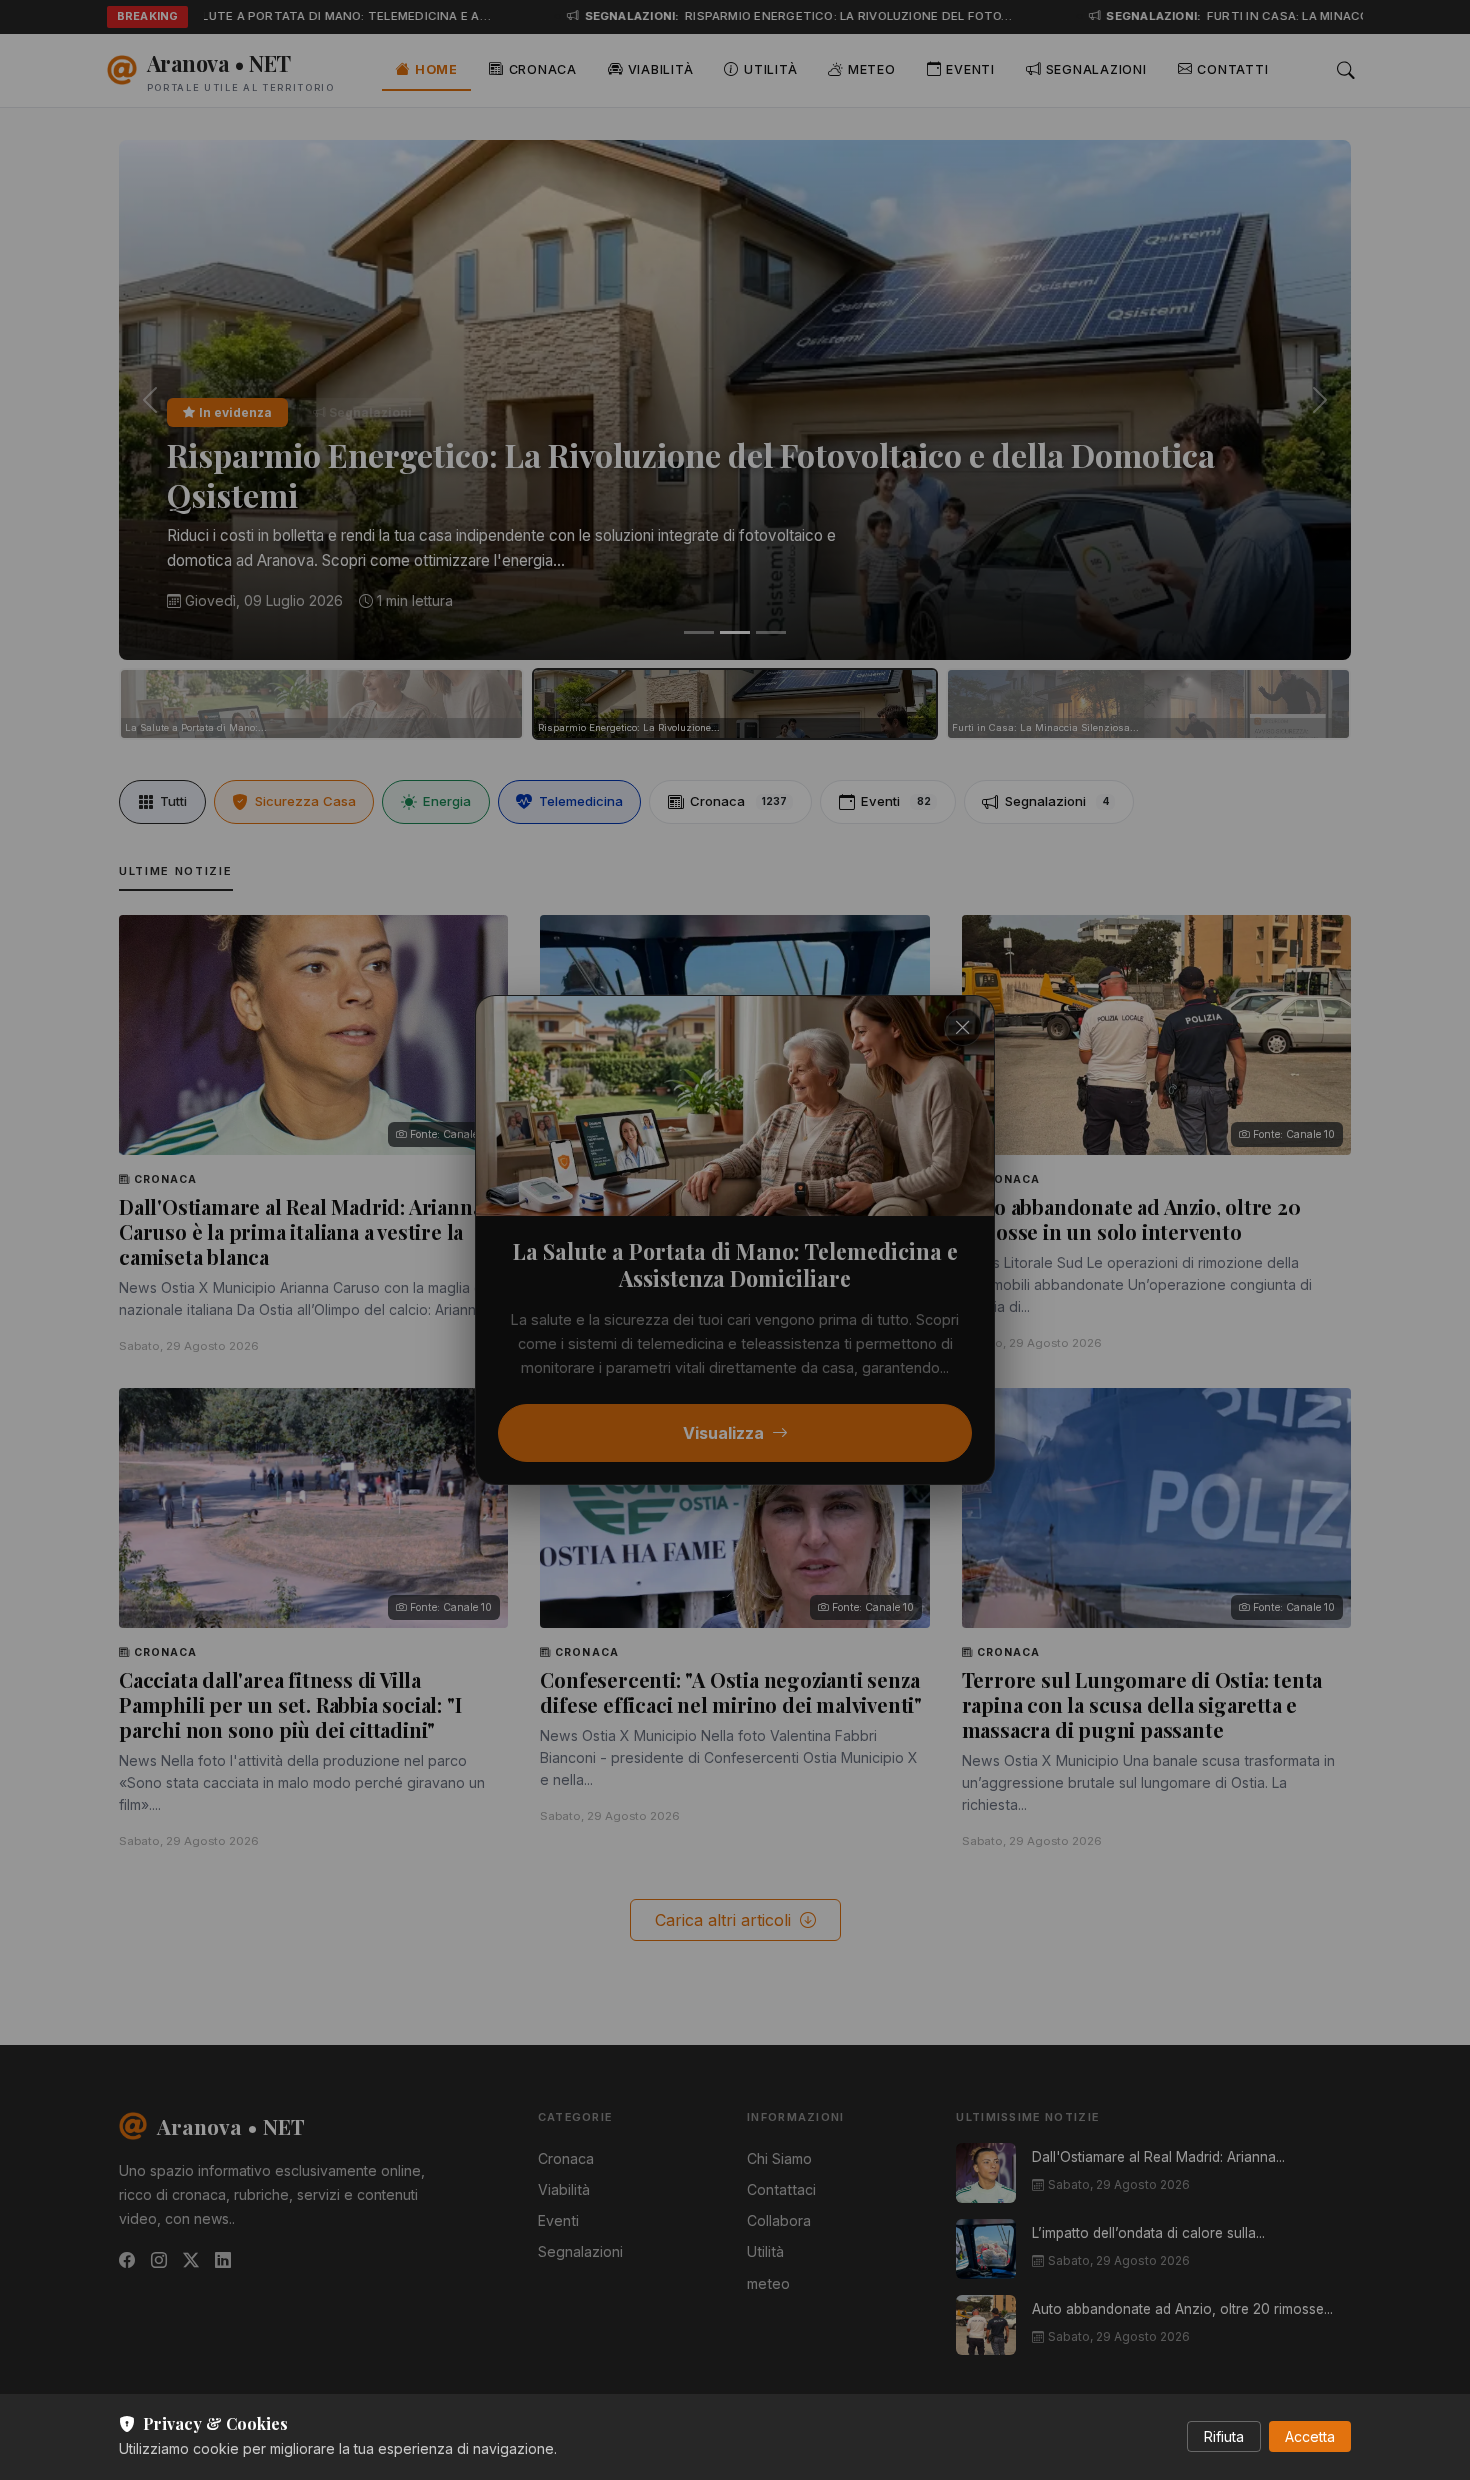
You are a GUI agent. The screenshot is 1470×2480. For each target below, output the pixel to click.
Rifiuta (1224, 2436)
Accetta (1310, 2436)
